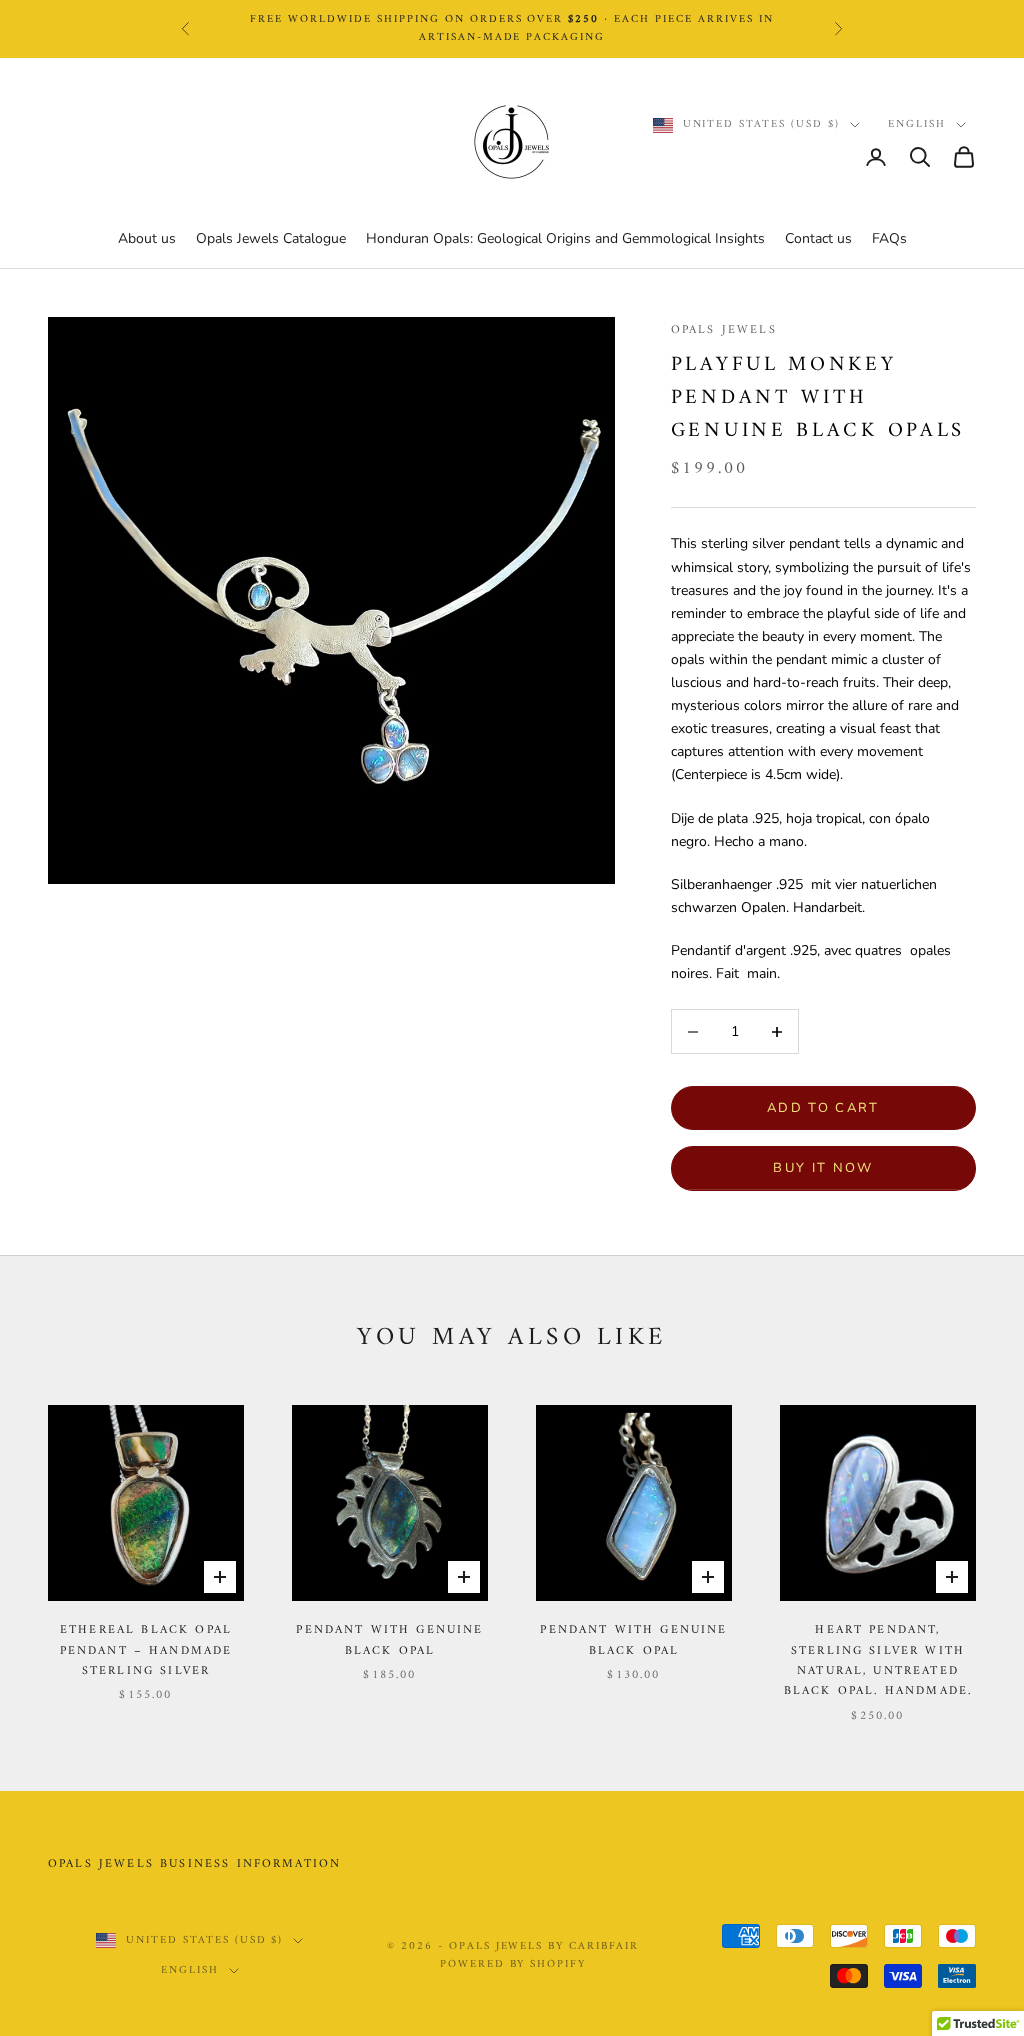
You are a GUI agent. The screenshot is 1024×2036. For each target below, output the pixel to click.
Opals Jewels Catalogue (271, 238)
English (917, 125)
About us (147, 238)
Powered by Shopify (513, 1964)
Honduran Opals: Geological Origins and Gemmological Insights (565, 238)
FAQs (889, 238)
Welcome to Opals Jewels (512, 38)
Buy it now (823, 1168)
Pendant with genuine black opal (389, 1641)
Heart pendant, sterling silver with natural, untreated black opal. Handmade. (878, 1661)
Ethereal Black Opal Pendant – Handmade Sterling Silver (146, 1651)
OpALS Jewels (724, 330)
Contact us (818, 238)
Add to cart (823, 1108)
